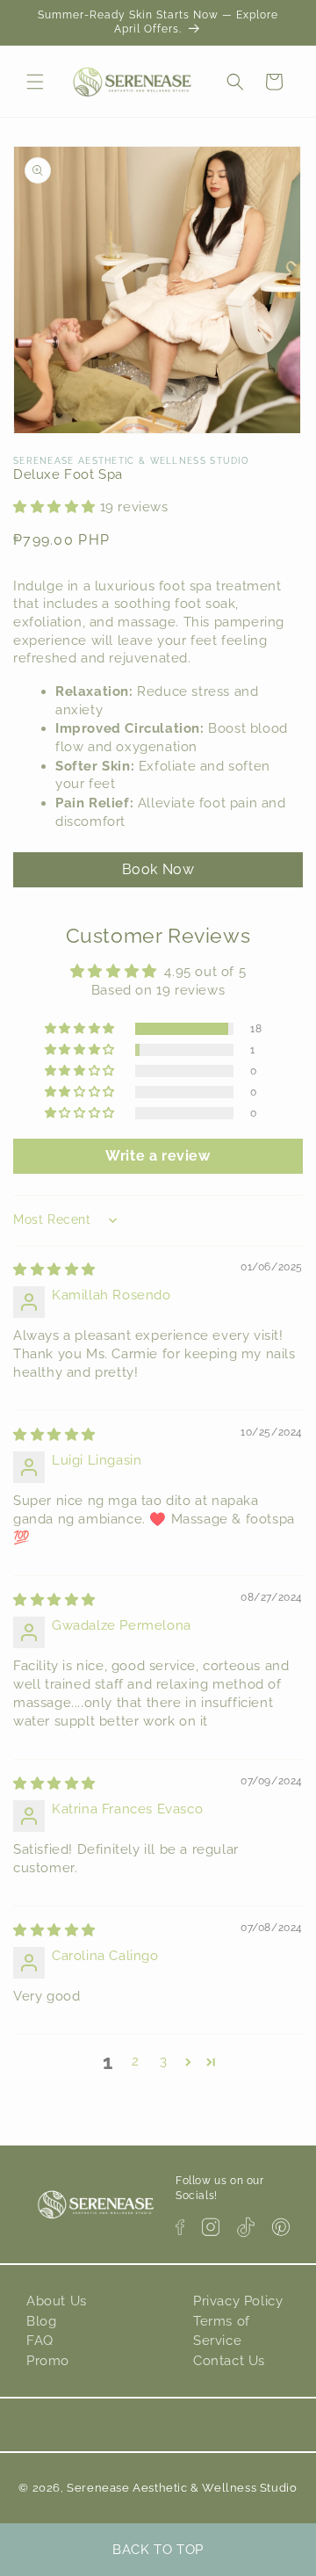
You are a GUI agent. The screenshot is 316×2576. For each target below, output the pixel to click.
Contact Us (229, 2361)
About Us (57, 2301)
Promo (48, 2361)
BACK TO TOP (158, 2550)
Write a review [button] (158, 1156)
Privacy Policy (238, 2301)
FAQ (40, 2341)
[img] (54, 1270)
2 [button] (136, 2061)
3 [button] (164, 2061)
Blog (41, 2321)
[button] (35, 82)
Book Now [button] (158, 869)
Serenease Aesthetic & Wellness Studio (182, 2488)
